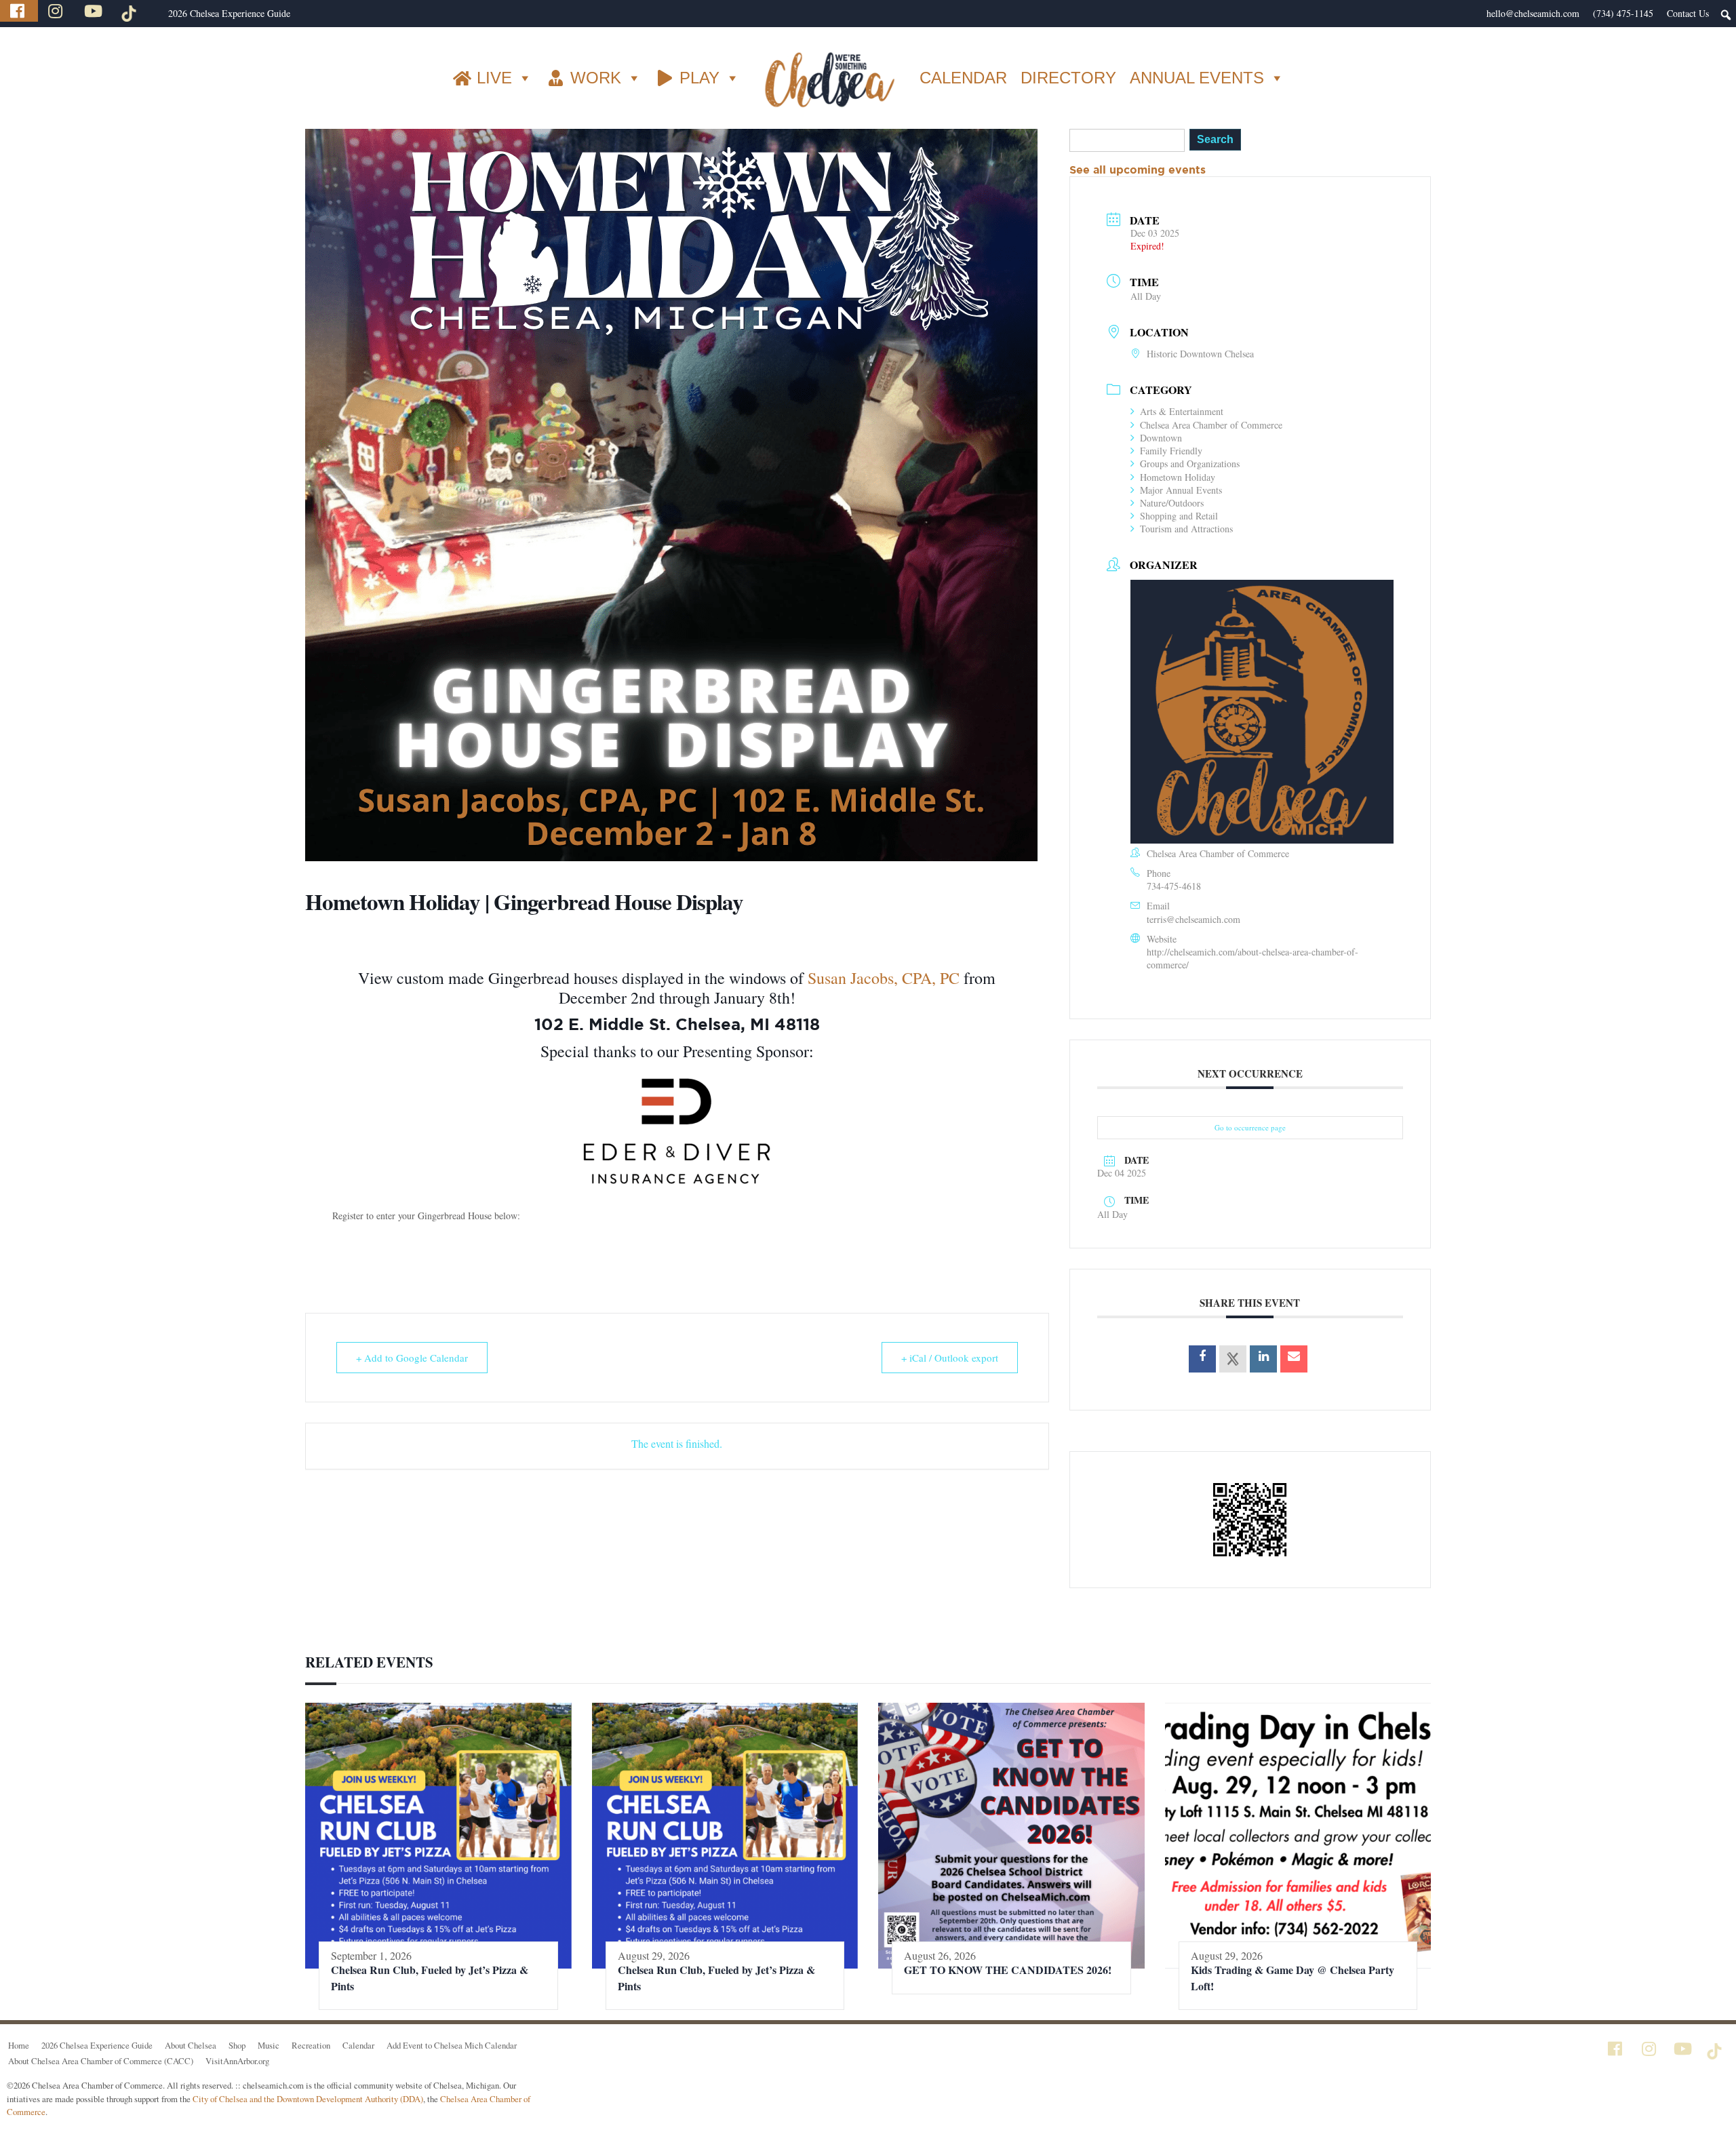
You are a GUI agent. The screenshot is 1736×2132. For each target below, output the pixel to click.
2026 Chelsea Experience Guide (229, 13)
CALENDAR (963, 78)
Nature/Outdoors (1172, 503)
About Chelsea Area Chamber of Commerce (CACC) (101, 2061)
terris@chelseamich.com (1193, 919)
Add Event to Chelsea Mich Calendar (452, 2045)
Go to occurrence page (1250, 1127)
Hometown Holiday (1178, 477)
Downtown (1161, 438)
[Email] (1294, 1359)
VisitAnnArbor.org (237, 2061)
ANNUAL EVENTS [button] (1197, 78)
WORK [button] (596, 78)
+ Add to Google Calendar (412, 1358)
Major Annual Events (1181, 490)
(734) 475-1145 (1623, 13)
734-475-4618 (1174, 886)
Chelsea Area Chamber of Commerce (1211, 425)
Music (269, 2045)
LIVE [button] (494, 78)
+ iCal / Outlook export (950, 1358)
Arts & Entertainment (1182, 411)
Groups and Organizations (1190, 463)
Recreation (311, 2045)
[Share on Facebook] (1202, 1359)
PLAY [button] (699, 78)
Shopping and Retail (1179, 516)
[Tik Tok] (131, 11)
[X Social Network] (1233, 1359)
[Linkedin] (1263, 1359)
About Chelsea (191, 2045)
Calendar (358, 2045)
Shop (237, 2045)
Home (19, 2045)
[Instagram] (57, 11)
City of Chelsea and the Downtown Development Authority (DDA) (308, 2099)
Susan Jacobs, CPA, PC (884, 978)
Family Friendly (1171, 451)
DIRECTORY (1068, 78)
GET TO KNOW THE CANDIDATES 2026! (1008, 1970)
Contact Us (1688, 13)
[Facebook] (19, 11)
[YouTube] (95, 11)
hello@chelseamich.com (1533, 13)
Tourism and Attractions (1186, 529)
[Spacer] (155, 14)
